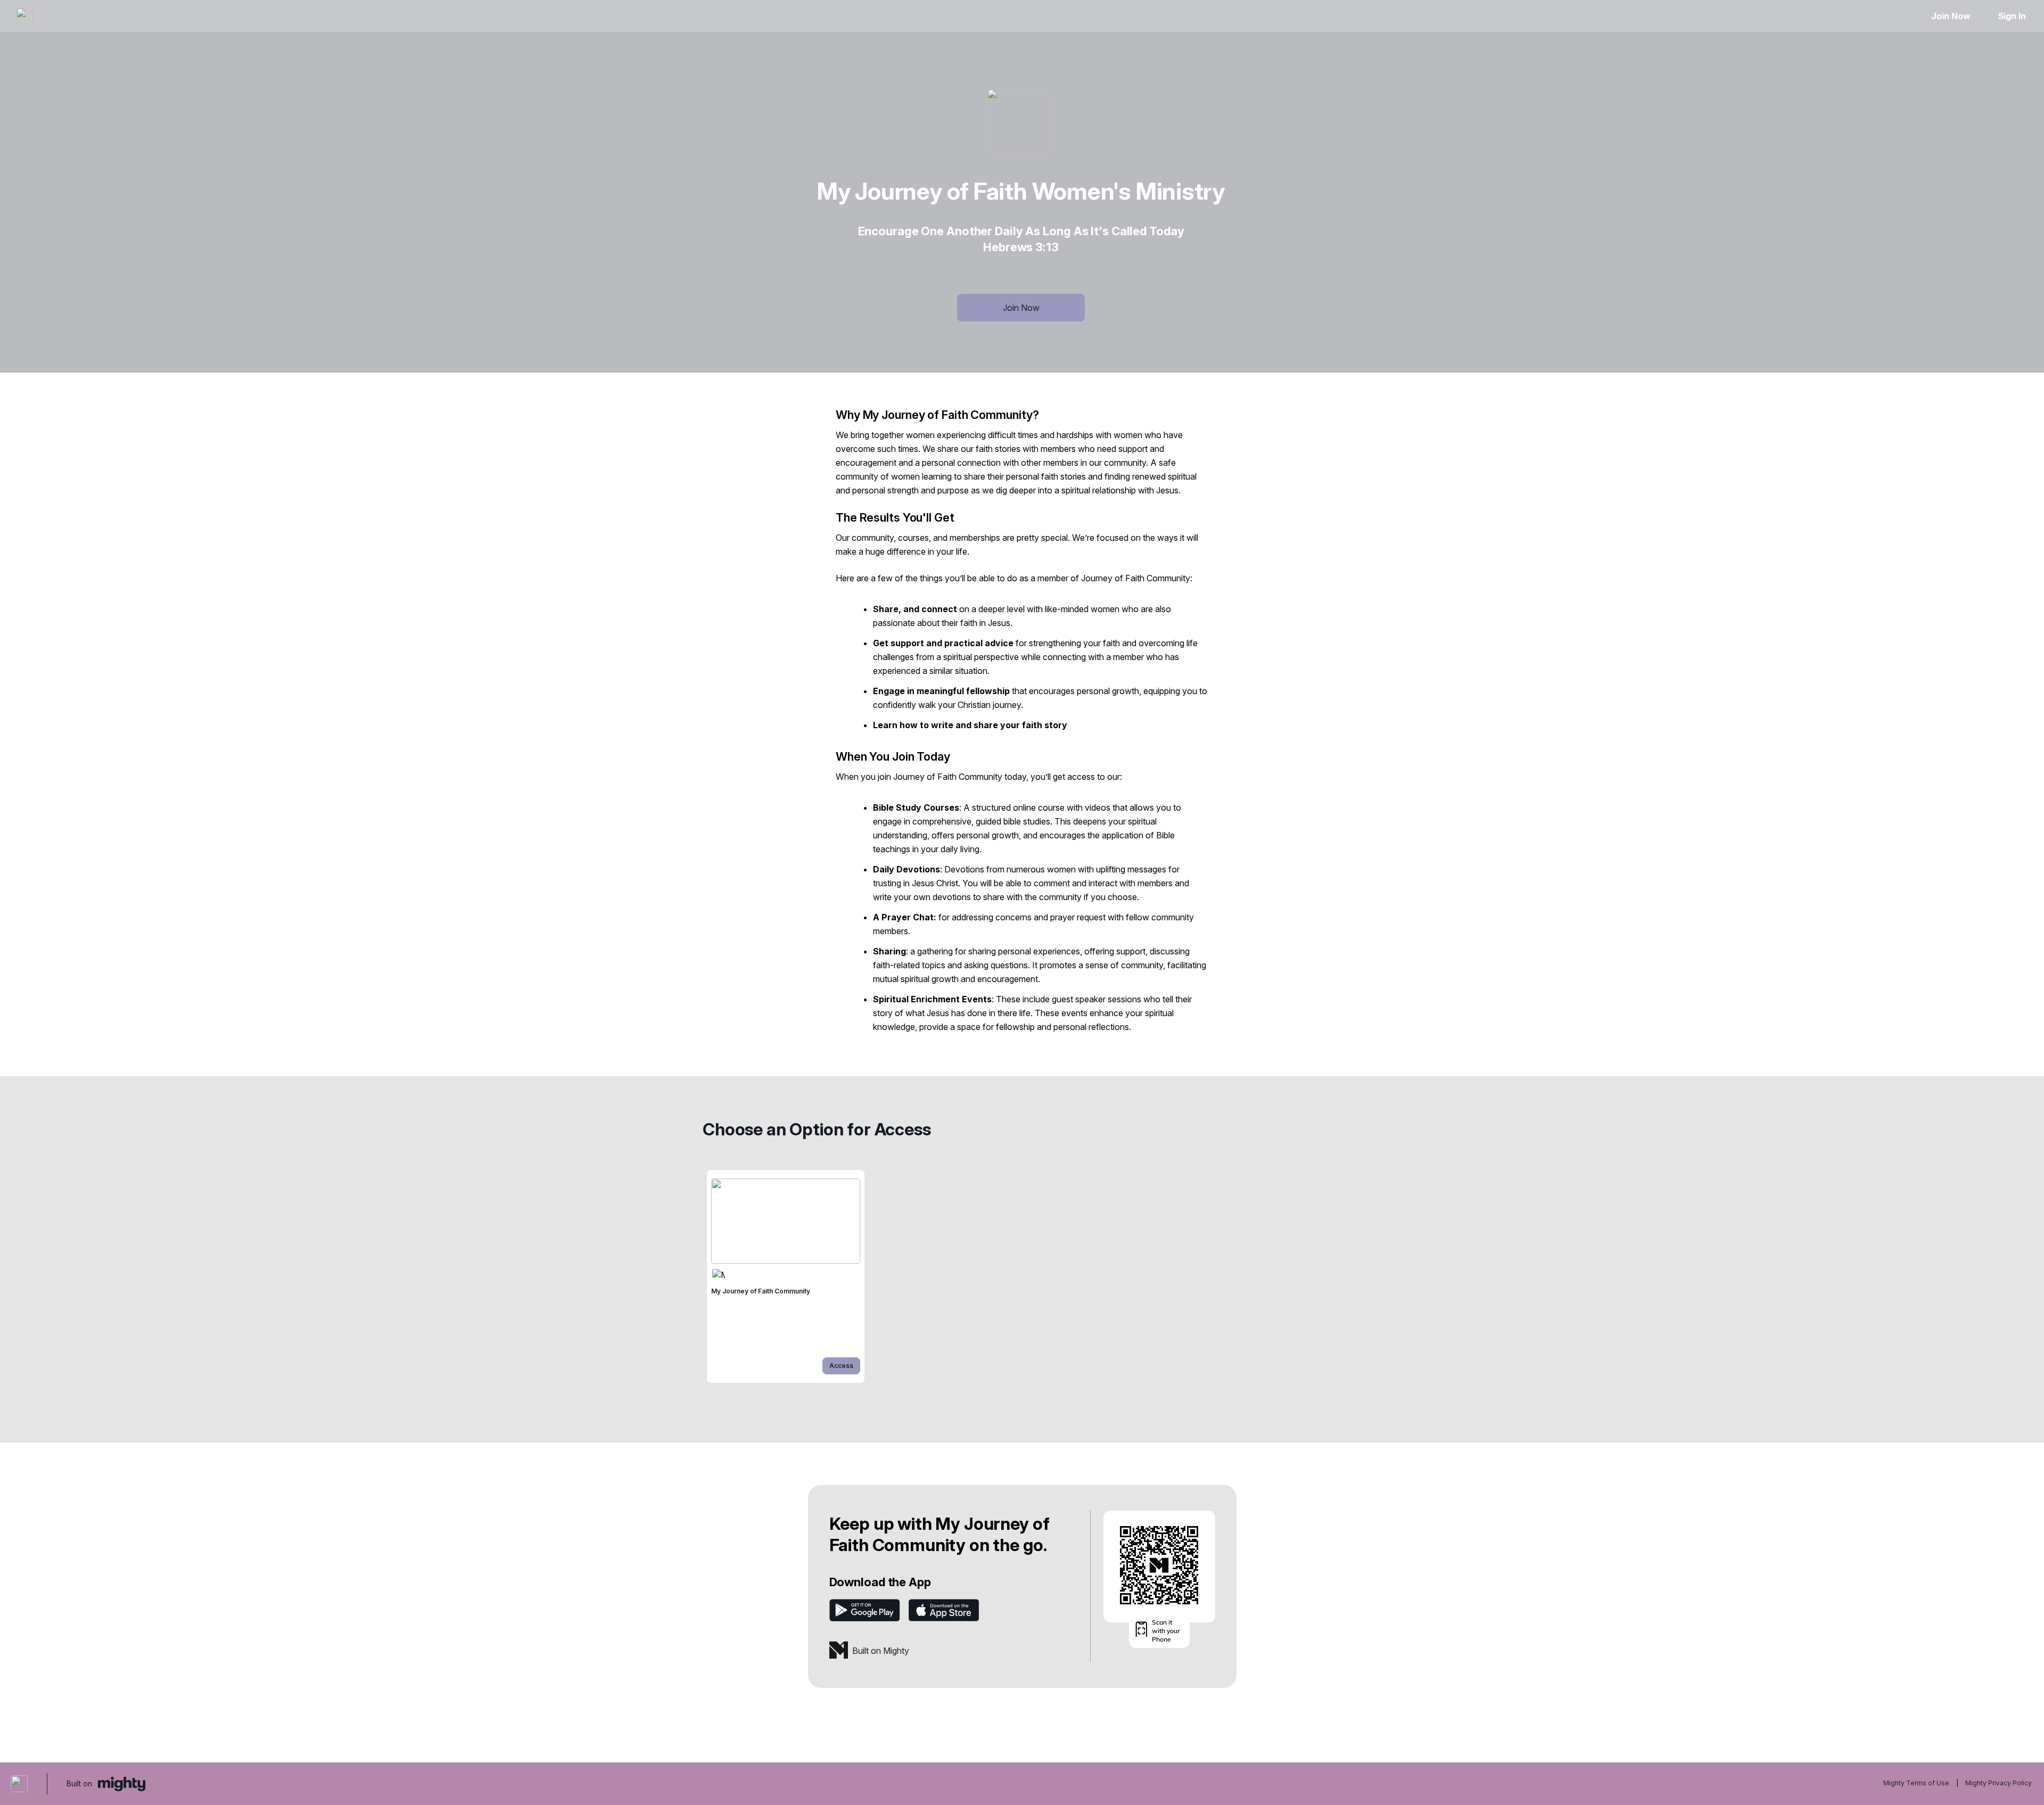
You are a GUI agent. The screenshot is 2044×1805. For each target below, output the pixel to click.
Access (841, 1366)
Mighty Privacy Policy (1998, 1783)
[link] (786, 1276)
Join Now (1951, 16)
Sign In (2012, 16)
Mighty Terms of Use (1916, 1783)
